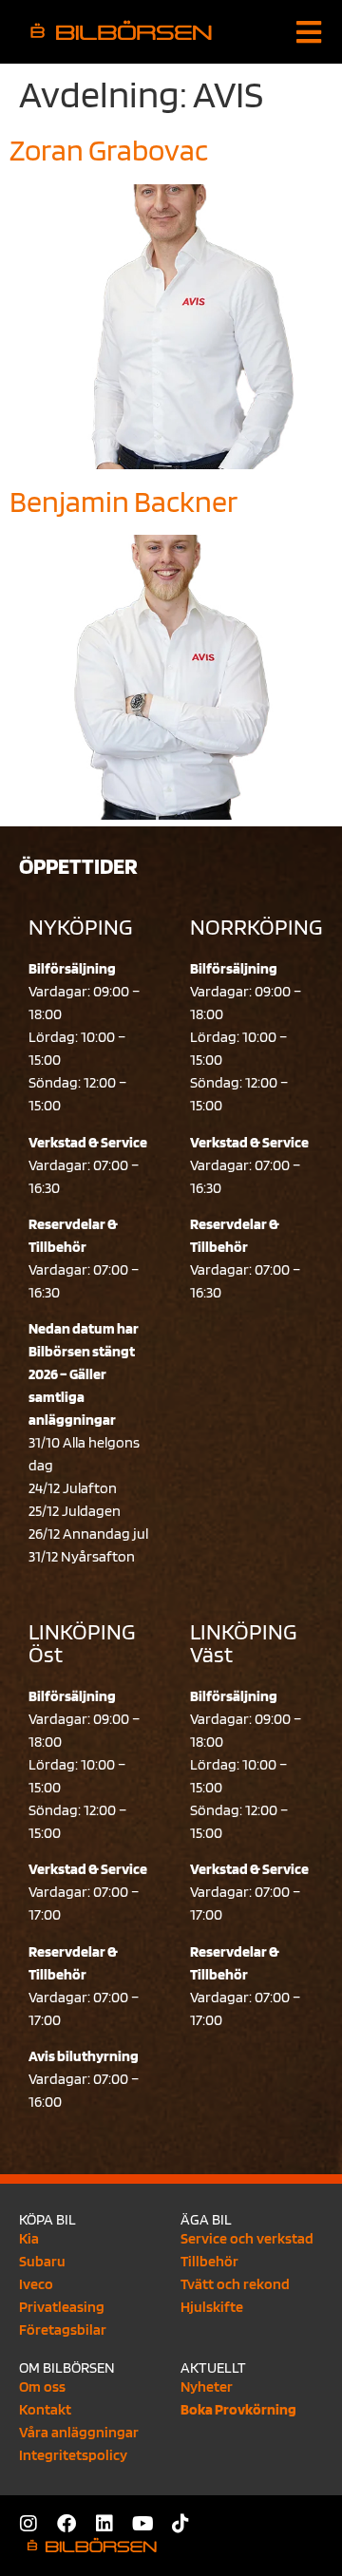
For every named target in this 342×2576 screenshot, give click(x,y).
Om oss (42, 2387)
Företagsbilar (63, 2330)
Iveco (36, 2284)
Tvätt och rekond (235, 2284)
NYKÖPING (80, 927)
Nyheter (207, 2387)
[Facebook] (66, 2524)
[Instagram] (28, 2524)
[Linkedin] (104, 2524)
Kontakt (45, 2409)
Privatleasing (62, 2307)
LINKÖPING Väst (243, 1643)
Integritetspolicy (73, 2455)
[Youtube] (142, 2524)
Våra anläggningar (79, 2432)
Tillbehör (209, 2261)
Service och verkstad (247, 2238)
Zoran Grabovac (109, 150)
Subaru (42, 2261)
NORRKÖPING (256, 927)
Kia (29, 2238)
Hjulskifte (212, 2307)
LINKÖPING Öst (82, 1643)
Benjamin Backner (123, 501)
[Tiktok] (180, 2524)
